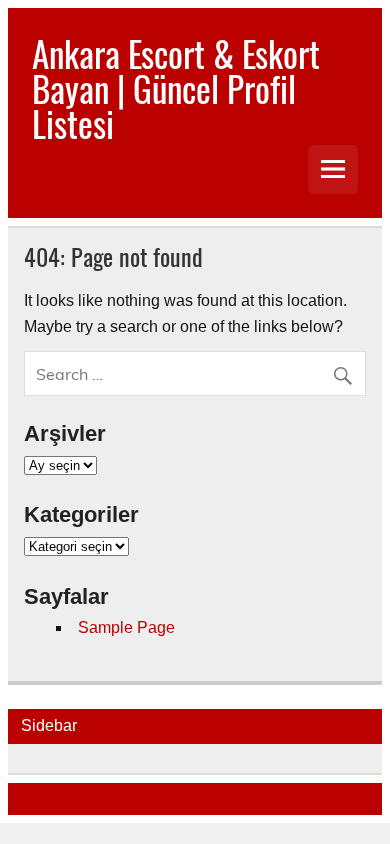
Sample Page (126, 627)
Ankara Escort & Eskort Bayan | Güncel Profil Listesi (176, 88)
